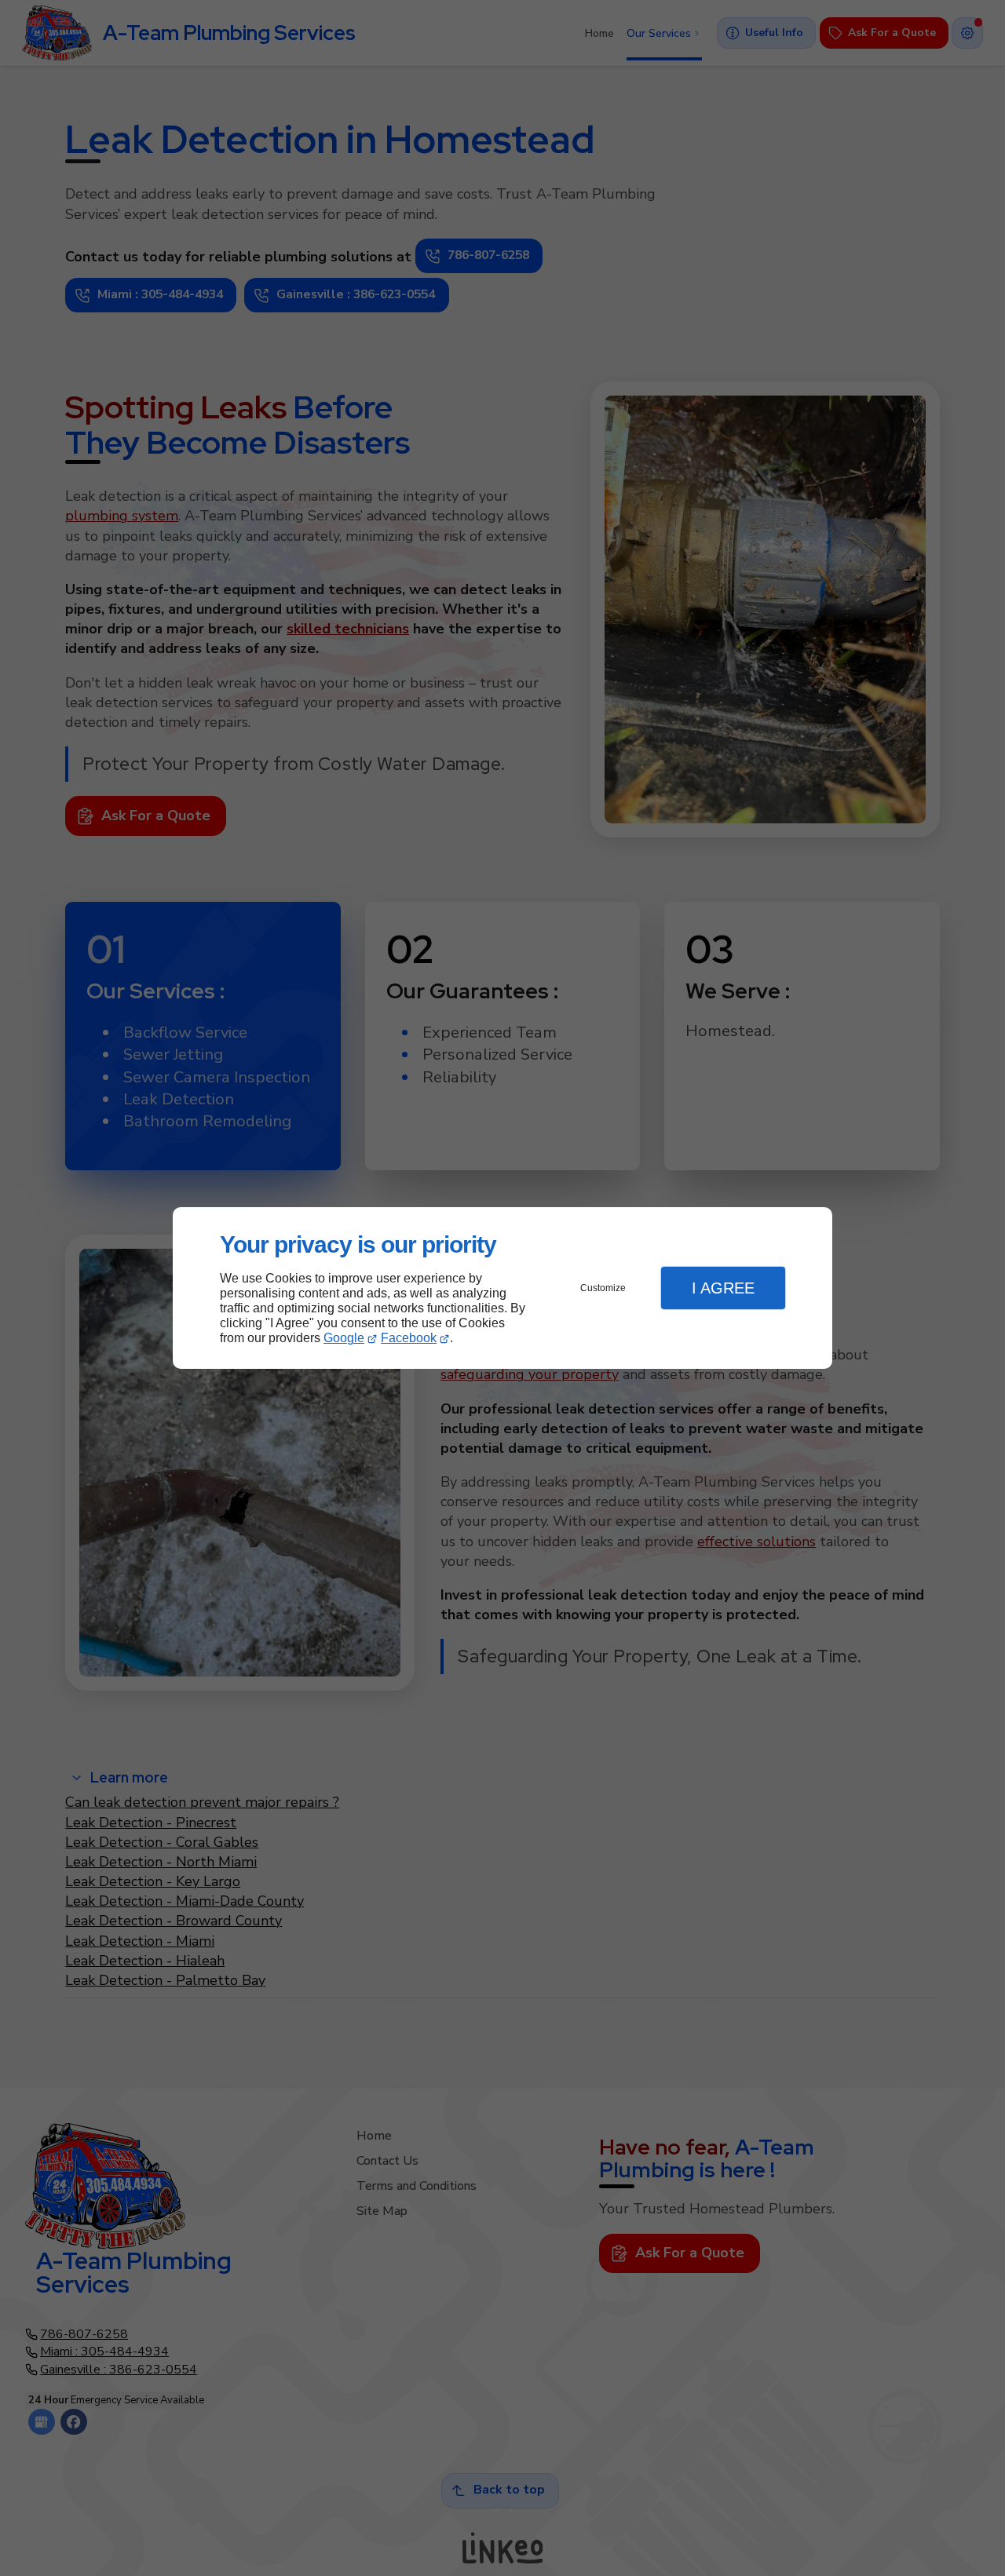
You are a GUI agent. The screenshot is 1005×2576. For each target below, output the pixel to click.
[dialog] (502, 1288)
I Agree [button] (723, 1288)
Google (344, 1338)
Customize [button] (603, 1288)
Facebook (409, 1338)
